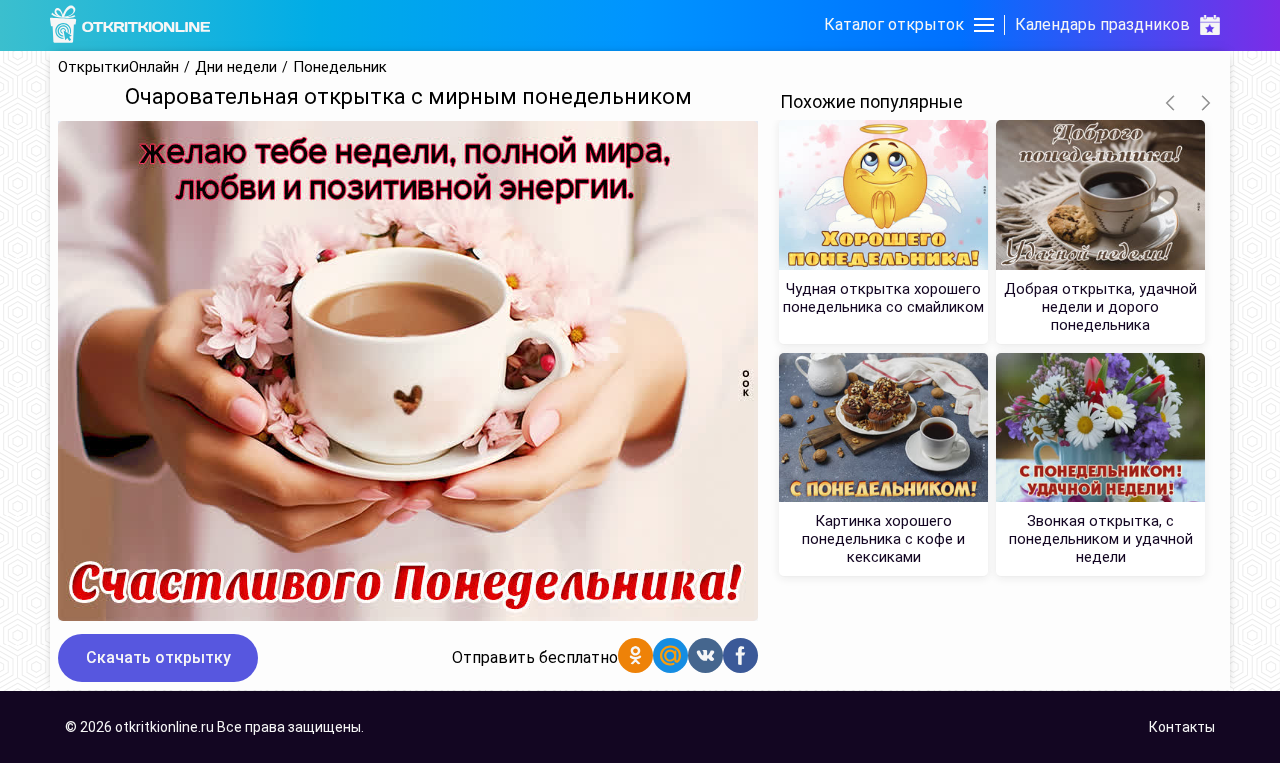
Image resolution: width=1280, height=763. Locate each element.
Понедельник (340, 67)
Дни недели (236, 67)
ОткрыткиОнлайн (118, 67)
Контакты (1182, 727)
